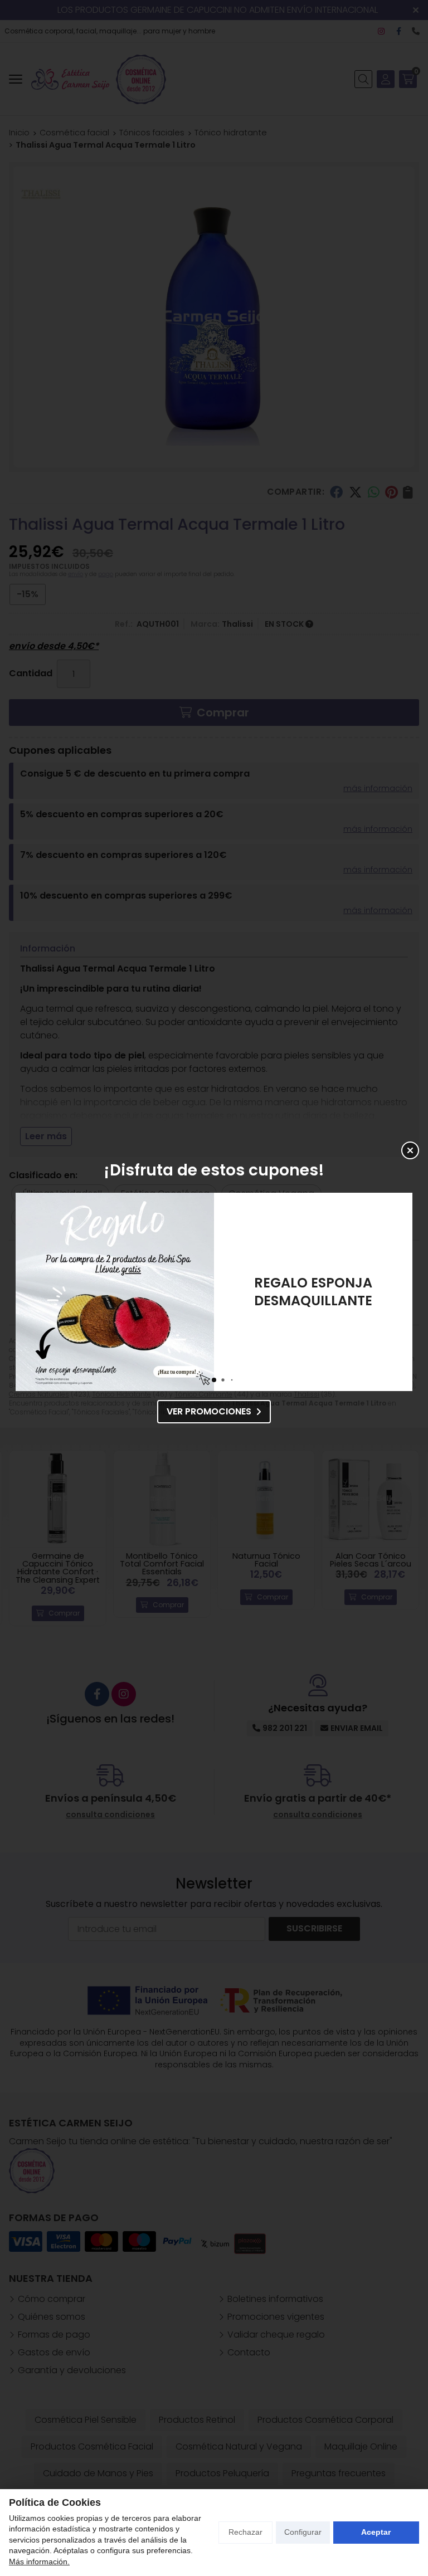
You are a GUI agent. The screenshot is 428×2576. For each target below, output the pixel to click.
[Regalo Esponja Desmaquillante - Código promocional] (115, 1292)
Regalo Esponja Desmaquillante (313, 1292)
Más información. (39, 2562)
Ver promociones (209, 1411)
